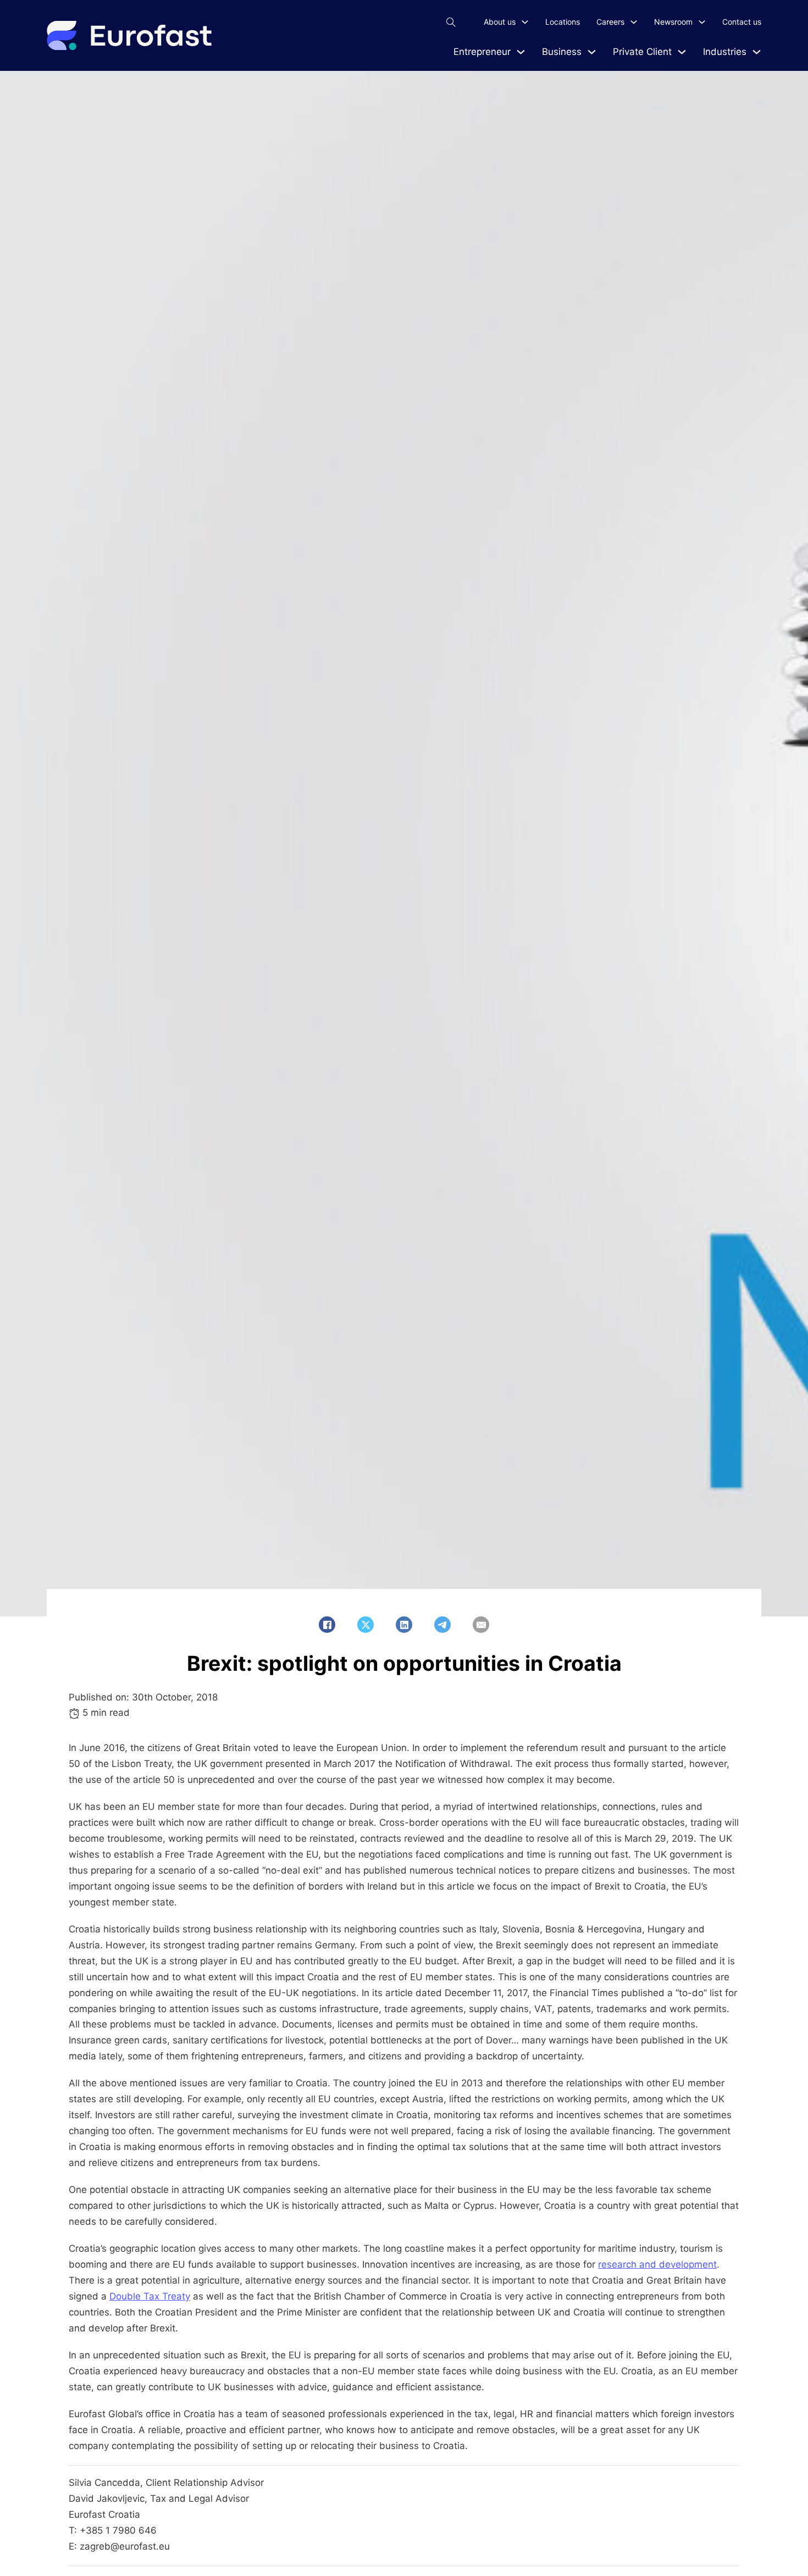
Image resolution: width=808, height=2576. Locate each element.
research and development (657, 2264)
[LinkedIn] (404, 1625)
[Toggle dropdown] (521, 52)
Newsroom (673, 22)
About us (500, 22)
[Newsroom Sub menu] (702, 22)
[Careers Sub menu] (634, 22)
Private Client (642, 52)
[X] (366, 1625)
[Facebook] (327, 1625)
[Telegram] (442, 1625)
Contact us (742, 22)
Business (562, 52)
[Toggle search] (451, 22)
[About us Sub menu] (525, 22)
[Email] (481, 1625)
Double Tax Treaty (150, 2296)
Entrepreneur (482, 52)
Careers (610, 22)
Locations (563, 22)
